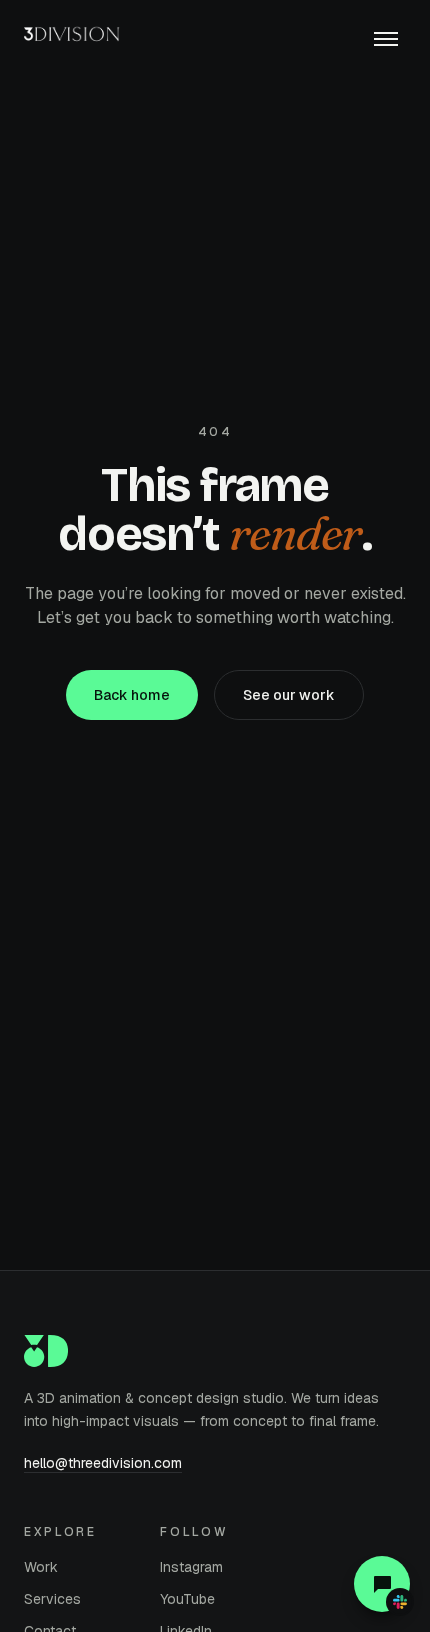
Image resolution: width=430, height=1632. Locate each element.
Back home (132, 695)
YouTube (187, 1599)
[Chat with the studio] (382, 1584)
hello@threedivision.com (103, 1463)
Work (41, 1567)
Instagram (191, 1567)
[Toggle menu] (386, 40)
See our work (289, 695)
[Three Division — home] (76, 40)
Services (52, 1599)
